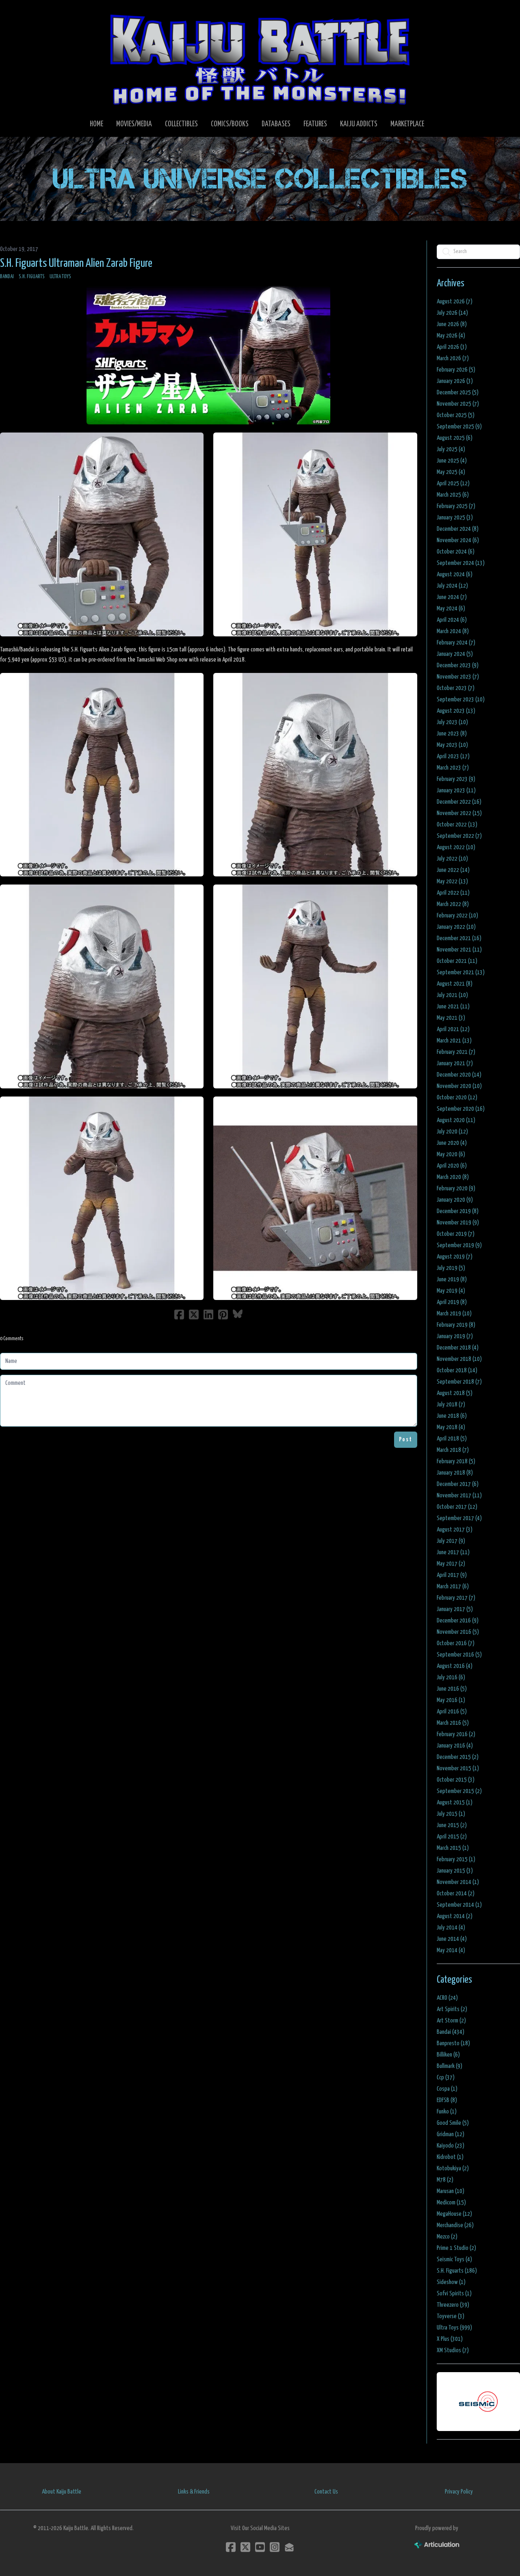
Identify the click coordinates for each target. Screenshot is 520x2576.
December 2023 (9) (458, 665)
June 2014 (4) (452, 1939)
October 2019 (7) (456, 1234)
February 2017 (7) (456, 1598)
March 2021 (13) (454, 1041)
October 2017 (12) (457, 1507)
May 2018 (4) (451, 1427)
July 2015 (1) (451, 1814)
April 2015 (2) (452, 1837)
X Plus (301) (450, 2339)
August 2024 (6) (455, 574)
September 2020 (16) (461, 1109)
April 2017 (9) (452, 1575)
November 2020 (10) (459, 1086)
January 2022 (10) (456, 927)
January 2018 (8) (455, 1473)
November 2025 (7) (458, 404)
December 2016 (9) (458, 1621)
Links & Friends (194, 2492)
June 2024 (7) (452, 597)
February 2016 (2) (456, 1734)
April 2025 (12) (453, 483)
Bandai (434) (451, 2032)
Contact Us (326, 2492)
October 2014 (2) (456, 1894)
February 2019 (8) (456, 1325)
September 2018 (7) (459, 1382)
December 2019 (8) (458, 1211)
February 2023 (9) (456, 779)
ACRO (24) (447, 1998)
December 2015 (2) (458, 1757)
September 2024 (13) (461, 563)
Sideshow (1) (451, 2282)
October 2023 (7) (456, 688)
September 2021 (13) (461, 972)
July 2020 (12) (452, 1132)
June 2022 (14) (453, 870)
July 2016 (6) (451, 1677)
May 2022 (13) (452, 881)
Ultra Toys (60, 277)
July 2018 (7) (451, 1405)
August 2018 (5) (455, 1393)
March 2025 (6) (453, 495)
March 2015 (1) (453, 1848)
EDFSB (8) (447, 2100)
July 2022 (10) (452, 859)
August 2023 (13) (456, 711)
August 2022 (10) (456, 847)
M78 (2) (445, 2180)
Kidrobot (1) (450, 2157)
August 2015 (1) (455, 1803)
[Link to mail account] (289, 2547)
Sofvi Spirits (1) (454, 2294)
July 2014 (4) (451, 1928)
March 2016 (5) (453, 1723)
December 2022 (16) (459, 802)
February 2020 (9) (456, 1189)
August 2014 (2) (455, 1916)
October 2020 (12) (457, 1098)
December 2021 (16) (459, 938)
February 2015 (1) (456, 1859)
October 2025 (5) (456, 415)
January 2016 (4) (455, 1746)
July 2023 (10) (452, 722)
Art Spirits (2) (452, 2009)
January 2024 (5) (455, 654)
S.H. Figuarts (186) (457, 2271)
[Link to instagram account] (275, 2547)
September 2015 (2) (459, 1791)
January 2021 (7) (455, 1063)
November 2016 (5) (458, 1632)
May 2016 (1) (451, 1700)
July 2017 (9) (451, 1541)
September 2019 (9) (459, 1245)
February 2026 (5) (456, 370)
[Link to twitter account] (245, 2547)
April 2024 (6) (452, 620)
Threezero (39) (453, 2305)
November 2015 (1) (458, 1768)
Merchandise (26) (455, 2225)
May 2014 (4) (451, 1950)
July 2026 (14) (452, 313)
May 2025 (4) (451, 472)
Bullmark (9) (450, 2066)
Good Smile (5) (453, 2123)
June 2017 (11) (453, 1552)
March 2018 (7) (453, 1450)
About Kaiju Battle (62, 2492)
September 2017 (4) (459, 1518)
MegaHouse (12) (454, 2214)
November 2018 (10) (459, 1359)
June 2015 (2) (452, 1825)
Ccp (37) (446, 2077)
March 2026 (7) (453, 358)
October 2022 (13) (457, 825)
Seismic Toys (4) (454, 2259)
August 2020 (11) (456, 1120)
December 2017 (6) (458, 1484)
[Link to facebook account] (231, 2547)
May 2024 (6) (451, 609)
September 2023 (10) (461, 700)
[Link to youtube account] (260, 2547)
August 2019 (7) (455, 1257)
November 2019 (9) (458, 1223)
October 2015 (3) (456, 1780)
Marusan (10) (451, 2191)
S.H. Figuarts (32, 277)
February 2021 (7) (456, 1052)
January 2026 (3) (455, 381)
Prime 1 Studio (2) (456, 2248)
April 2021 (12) (453, 1029)
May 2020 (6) (451, 1154)
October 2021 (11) (457, 961)
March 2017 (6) (453, 1586)
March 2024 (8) (453, 631)
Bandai (7, 277)
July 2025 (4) (451, 449)
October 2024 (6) (456, 552)
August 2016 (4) (455, 1666)
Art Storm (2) (451, 2021)
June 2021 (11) (453, 1007)
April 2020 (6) (452, 1166)
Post (406, 1439)
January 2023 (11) (456, 791)
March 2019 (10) (454, 1314)
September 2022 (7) (459, 836)
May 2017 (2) (451, 1564)
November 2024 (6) (458, 540)
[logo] (260, 59)
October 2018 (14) (457, 1370)
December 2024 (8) (458, 529)
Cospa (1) (447, 2089)
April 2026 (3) (452, 347)
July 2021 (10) (452, 995)
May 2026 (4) (451, 336)
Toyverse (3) (451, 2316)
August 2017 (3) (455, 1530)
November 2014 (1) (458, 1882)
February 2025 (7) (456, 506)
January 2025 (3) (455, 518)
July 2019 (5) (451, 1268)
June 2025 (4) (452, 461)
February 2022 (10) (457, 916)
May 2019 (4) (451, 1291)
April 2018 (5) (452, 1439)
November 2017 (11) (459, 1496)
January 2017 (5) (455, 1609)
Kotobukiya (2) (453, 2168)
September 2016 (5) (459, 1655)
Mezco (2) (447, 2237)
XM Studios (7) (453, 2350)
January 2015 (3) (455, 1871)
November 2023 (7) (458, 677)
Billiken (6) (448, 2055)
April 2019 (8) (452, 1302)
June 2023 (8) (452, 734)
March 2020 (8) (453, 1177)
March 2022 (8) (453, 904)
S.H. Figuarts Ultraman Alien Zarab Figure (76, 264)
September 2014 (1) (459, 1905)
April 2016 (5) (452, 1712)
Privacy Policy (459, 2492)
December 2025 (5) (458, 393)
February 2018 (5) (456, 1461)
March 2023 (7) (453, 768)
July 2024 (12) (452, 586)
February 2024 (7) (456, 643)
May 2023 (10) (452, 745)
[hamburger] (16, 13)
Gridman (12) (451, 2134)
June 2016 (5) (452, 1689)
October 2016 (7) (456, 1643)
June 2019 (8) (452, 1279)
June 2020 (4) (452, 1143)
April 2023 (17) (453, 756)
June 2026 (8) (452, 324)
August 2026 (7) (455, 302)
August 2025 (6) (455, 438)
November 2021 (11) (459, 950)
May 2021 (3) (451, 1018)
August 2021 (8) (455, 984)
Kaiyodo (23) (451, 2146)
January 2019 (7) (455, 1336)
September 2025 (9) (459, 427)
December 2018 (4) (458, 1348)
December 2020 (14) (459, 1075)
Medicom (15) (451, 2203)
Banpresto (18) (453, 2043)
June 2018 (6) (452, 1416)
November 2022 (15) (459, 813)
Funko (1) (447, 2112)
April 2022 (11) (453, 893)
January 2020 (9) (455, 1200)
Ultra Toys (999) (454, 2328)
